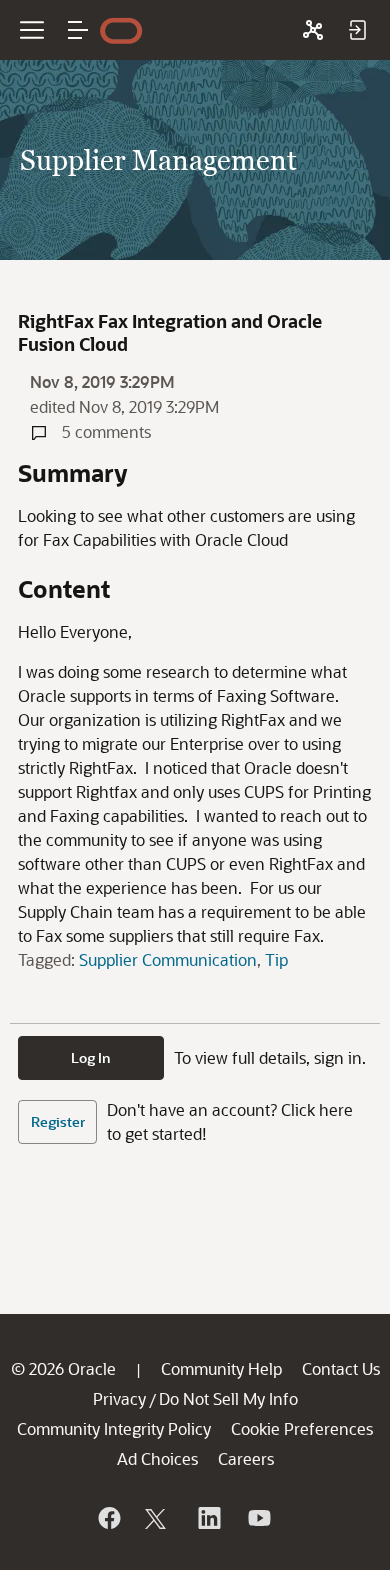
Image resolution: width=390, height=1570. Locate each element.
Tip (276, 959)
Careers (246, 1458)
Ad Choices (157, 1458)
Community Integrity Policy (114, 1428)
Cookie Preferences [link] (302, 1428)
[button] (78, 30)
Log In (91, 1057)
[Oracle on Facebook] (108, 1518)
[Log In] (357, 30)
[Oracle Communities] (313, 30)
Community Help (221, 1368)
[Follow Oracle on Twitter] (158, 1518)
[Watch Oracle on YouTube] (258, 1518)
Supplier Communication (168, 959)
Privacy (119, 1398)
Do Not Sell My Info (228, 1398)
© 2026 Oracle (63, 1368)
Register (58, 1121)
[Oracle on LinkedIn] (208, 1518)
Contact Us (341, 1368)
